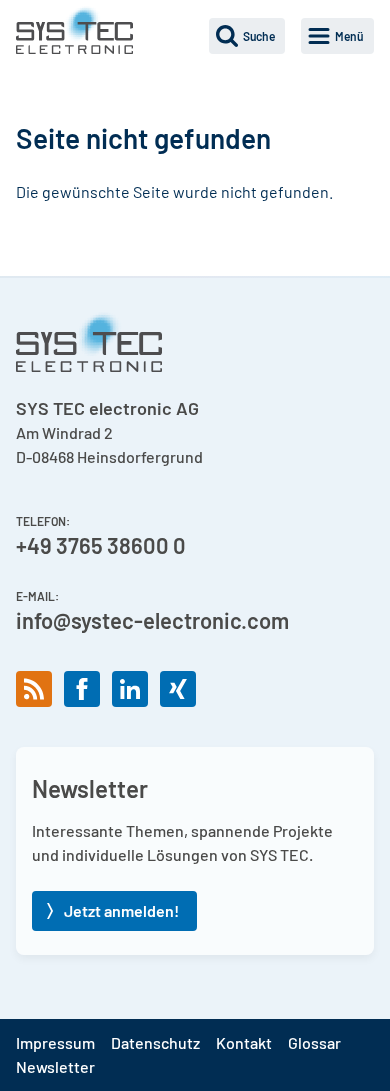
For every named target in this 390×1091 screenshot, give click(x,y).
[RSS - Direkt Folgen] (34, 689)
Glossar (314, 1042)
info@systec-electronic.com (152, 620)
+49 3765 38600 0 (101, 545)
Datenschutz (155, 1042)
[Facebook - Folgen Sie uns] (82, 689)
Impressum (55, 1042)
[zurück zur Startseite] (74, 30)
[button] (247, 36)
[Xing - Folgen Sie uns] (178, 689)
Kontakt (244, 1042)
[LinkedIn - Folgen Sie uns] (130, 689)
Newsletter (55, 1066)
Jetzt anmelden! (121, 910)
